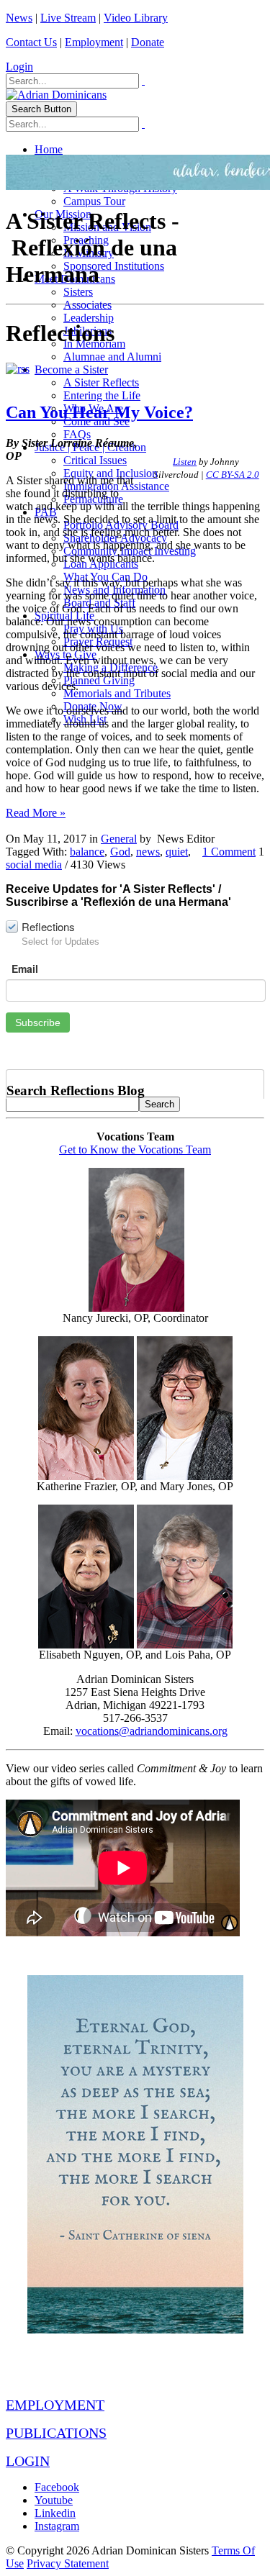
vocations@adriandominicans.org (152, 1731)
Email (25, 969)
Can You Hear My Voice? (99, 412)
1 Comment (229, 852)
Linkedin (55, 2513)
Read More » (36, 813)
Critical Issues (95, 460)
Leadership (89, 318)
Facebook (57, 2487)
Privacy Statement (68, 2563)
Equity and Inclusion (111, 473)
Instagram (57, 2526)
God (120, 852)
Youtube (54, 2500)
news (148, 852)
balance (87, 852)
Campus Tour (94, 201)
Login (19, 67)
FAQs (77, 434)
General (119, 839)
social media (34, 865)
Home (49, 149)
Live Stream (68, 18)
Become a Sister (71, 369)
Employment (94, 42)
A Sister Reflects (101, 382)
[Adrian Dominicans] (56, 95)
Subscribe (38, 1022)
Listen (185, 462)
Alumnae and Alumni (112, 357)
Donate (148, 42)
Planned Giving (99, 680)
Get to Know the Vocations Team (135, 1149)
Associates (87, 305)
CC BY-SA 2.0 (233, 475)
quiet (177, 852)
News (19, 18)
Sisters (78, 292)
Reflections (48, 926)
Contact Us (31, 42)
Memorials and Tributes (117, 693)
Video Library (136, 18)
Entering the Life (102, 395)
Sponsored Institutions (114, 266)
